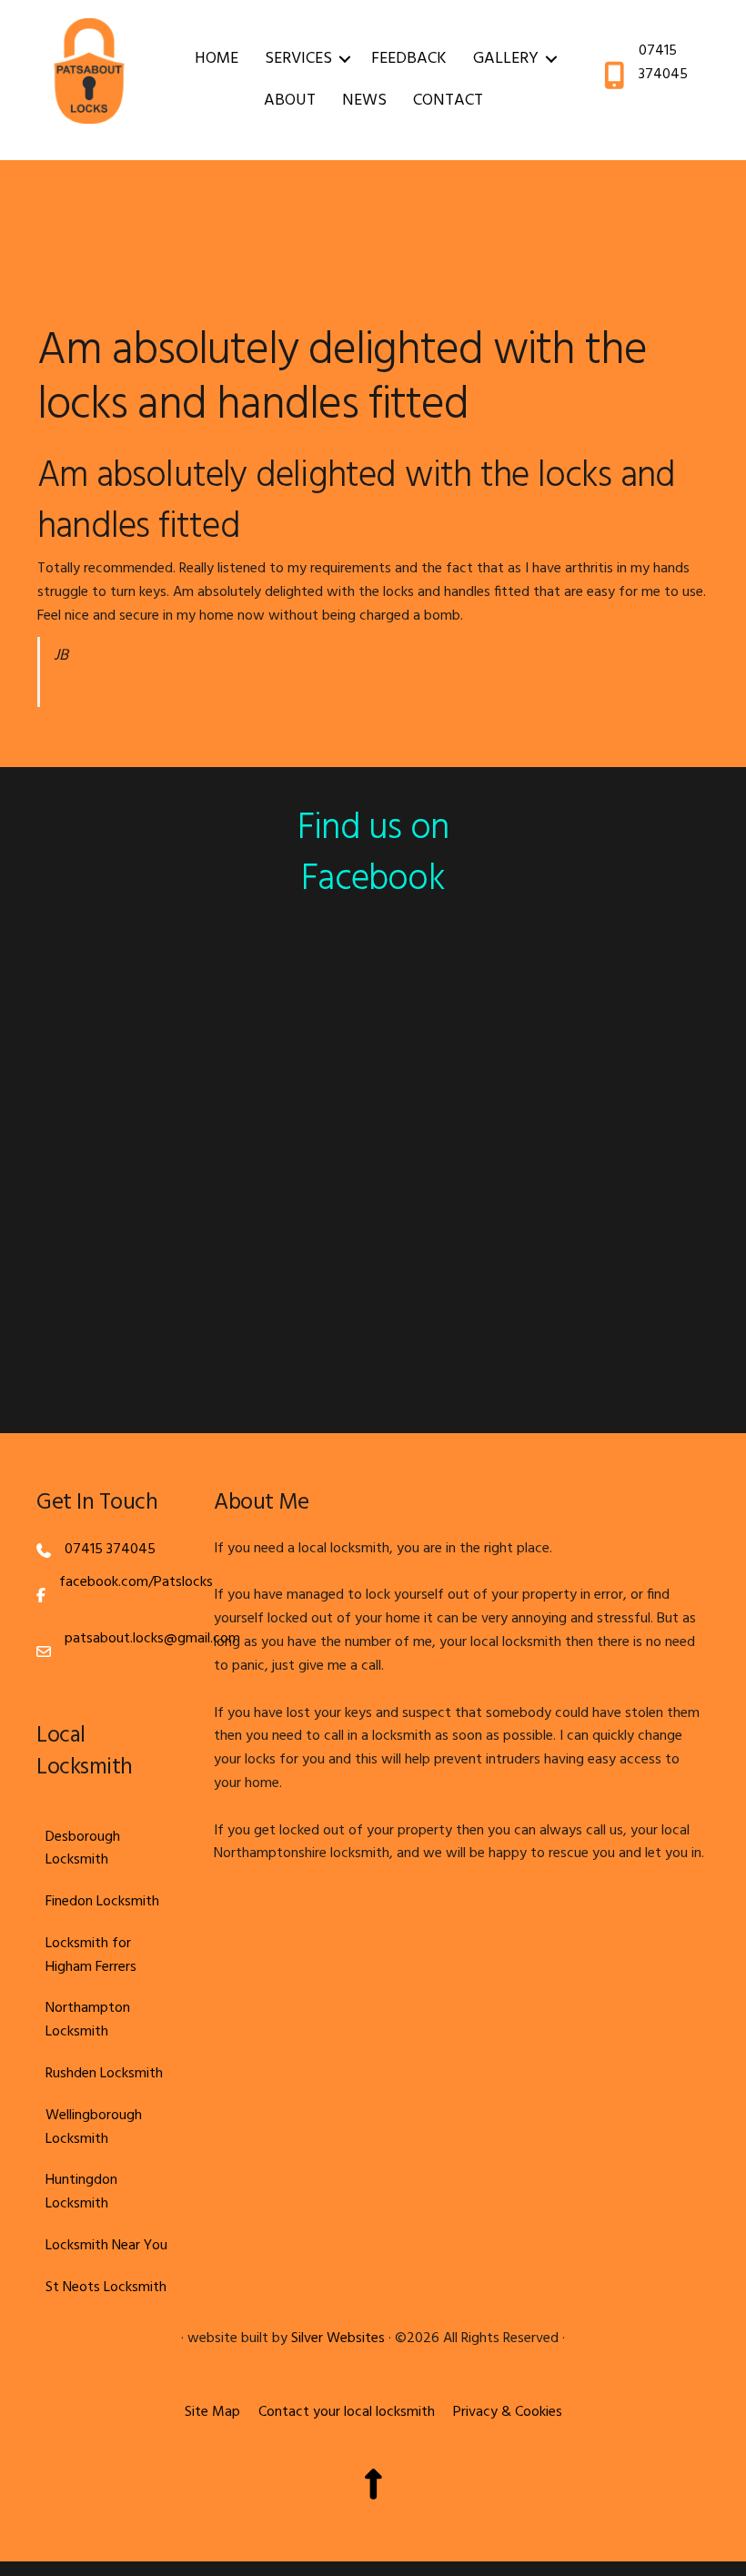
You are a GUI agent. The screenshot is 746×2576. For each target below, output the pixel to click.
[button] (345, 59)
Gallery (506, 59)
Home (217, 59)
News (364, 101)
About (290, 101)
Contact (448, 101)
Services (298, 59)
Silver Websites (338, 2339)
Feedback (409, 59)
